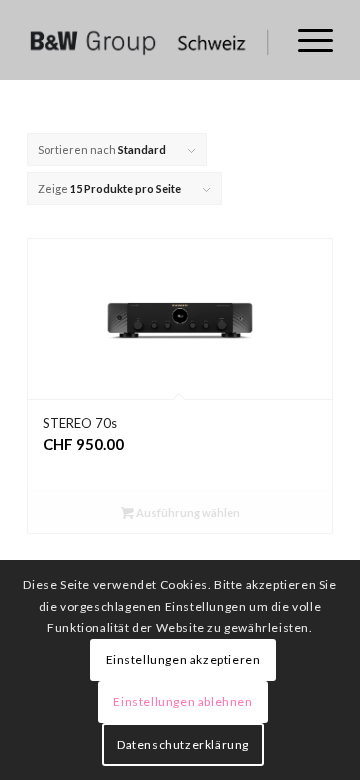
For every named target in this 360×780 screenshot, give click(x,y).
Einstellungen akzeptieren (183, 659)
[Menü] (305, 40)
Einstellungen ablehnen (182, 701)
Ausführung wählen (187, 512)
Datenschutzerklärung (183, 744)
